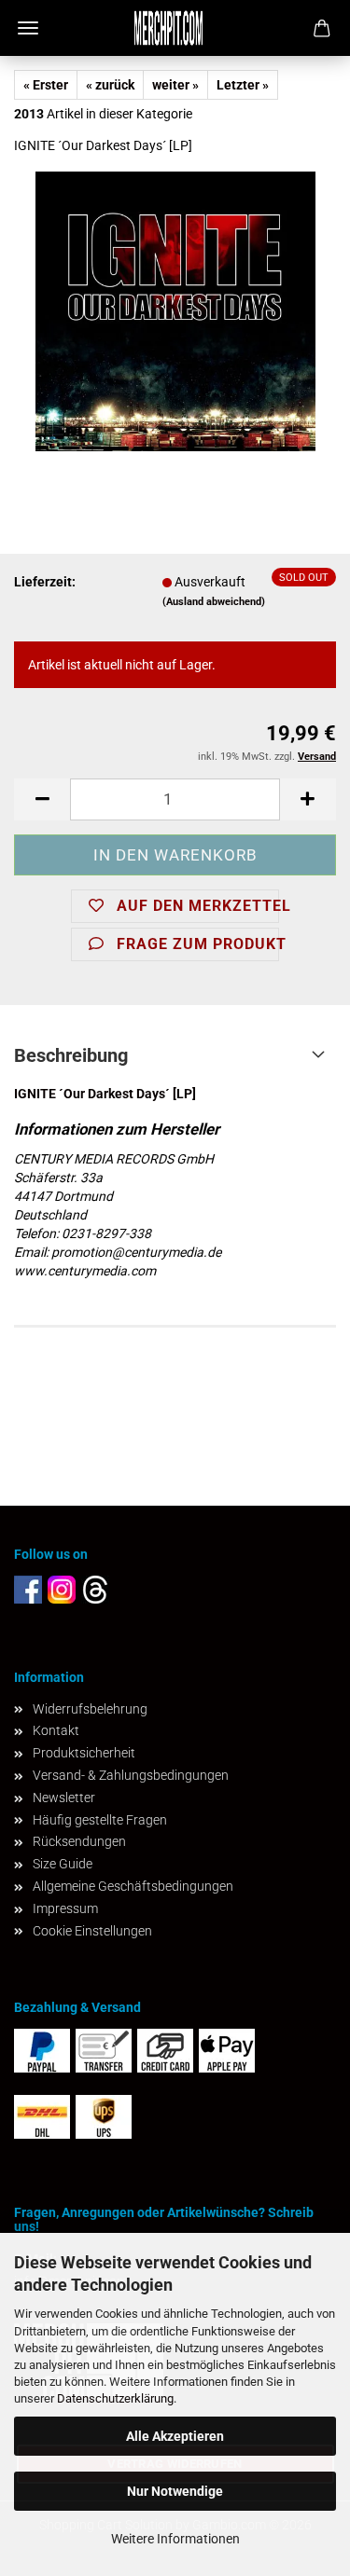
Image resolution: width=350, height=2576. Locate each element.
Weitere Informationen (175, 2539)
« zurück (110, 85)
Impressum (65, 1908)
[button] (42, 799)
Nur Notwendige (175, 2491)
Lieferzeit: (45, 582)
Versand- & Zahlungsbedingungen (131, 1775)
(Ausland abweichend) (214, 602)
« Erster (46, 85)
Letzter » (243, 85)
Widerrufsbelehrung (90, 1709)
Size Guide (63, 1864)
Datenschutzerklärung (115, 2398)
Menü (28, 28)
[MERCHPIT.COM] (175, 28)
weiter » (175, 85)
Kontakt (56, 1730)
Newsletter (64, 1798)
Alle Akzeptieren (175, 2436)
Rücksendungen (79, 1841)
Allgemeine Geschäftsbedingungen (133, 1886)
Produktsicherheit (84, 1753)
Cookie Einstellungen (92, 1931)
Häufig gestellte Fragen (100, 1820)
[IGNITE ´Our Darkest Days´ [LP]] (175, 310)
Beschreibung (71, 1055)
